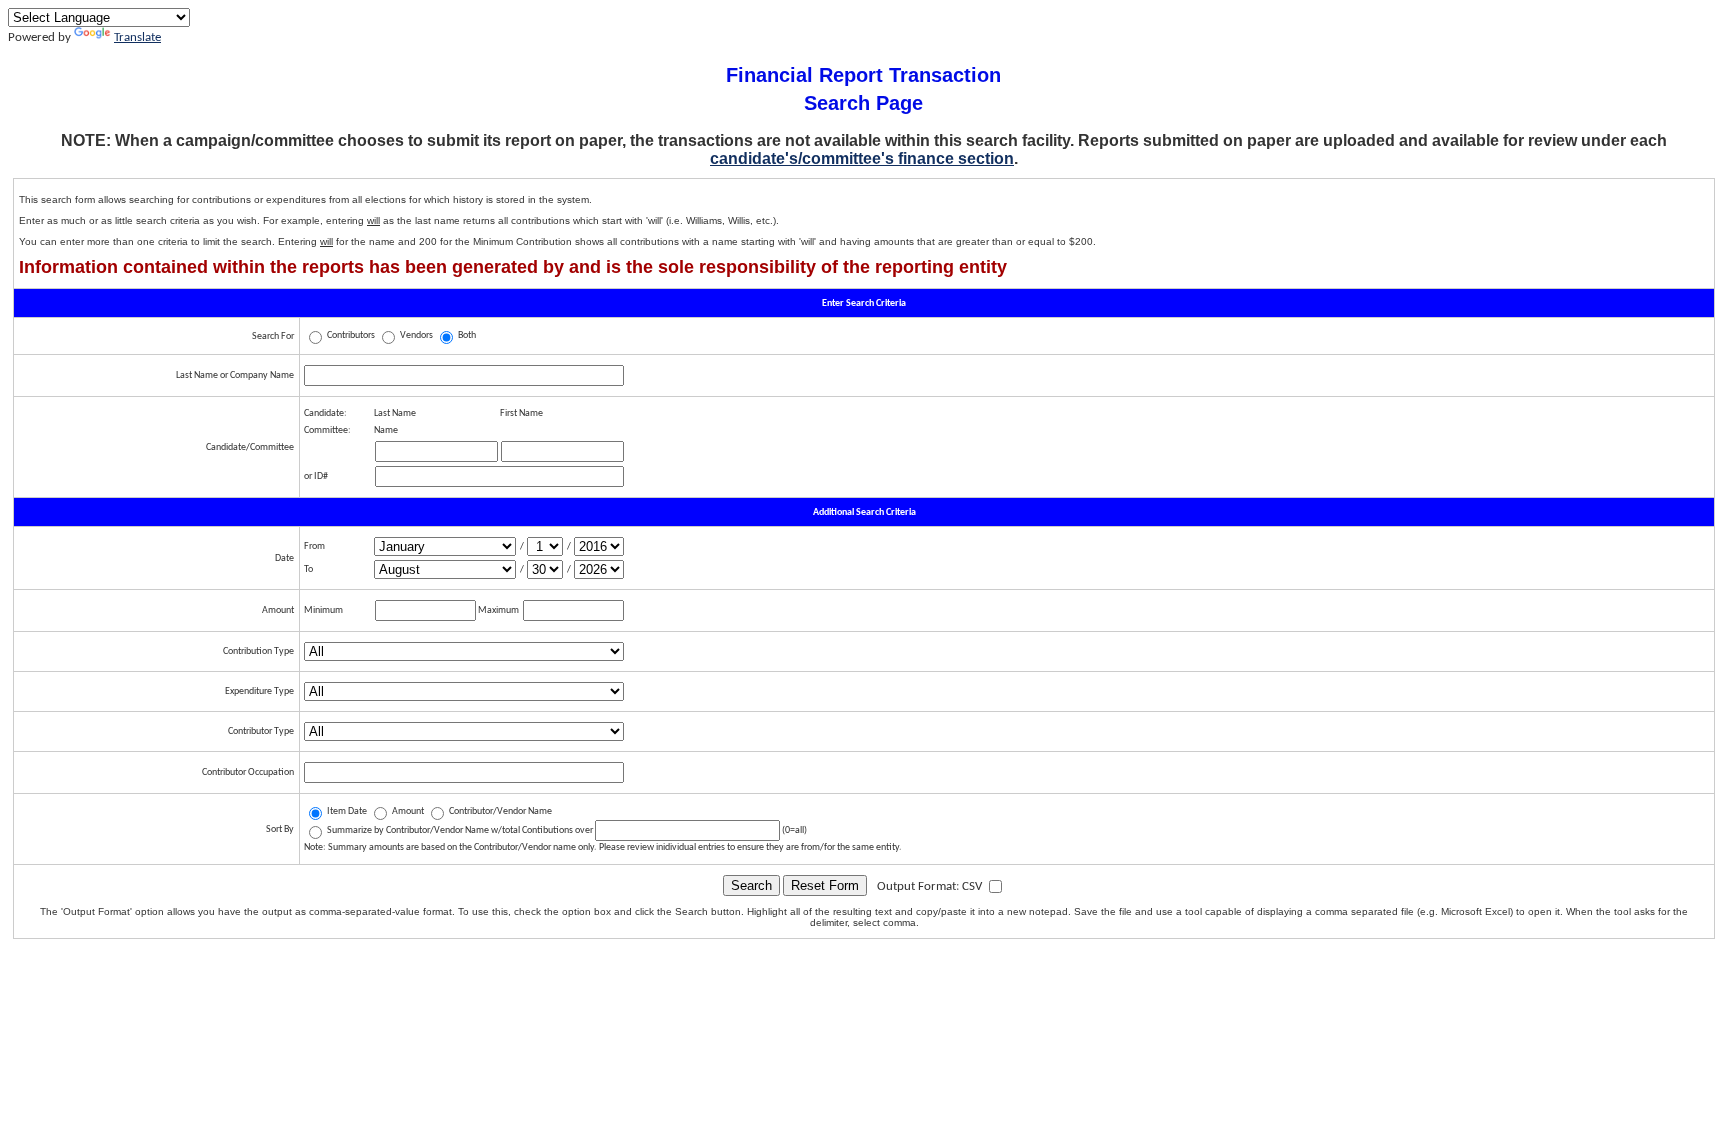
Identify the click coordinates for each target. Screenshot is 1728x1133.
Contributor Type (261, 731)
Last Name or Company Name (235, 375)
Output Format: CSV (931, 886)
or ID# (316, 476)
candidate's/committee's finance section (862, 158)
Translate (137, 37)
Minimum (323, 610)
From (314, 546)
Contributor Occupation (248, 772)
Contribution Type (258, 651)
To (308, 569)
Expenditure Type (259, 691)
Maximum (498, 610)
